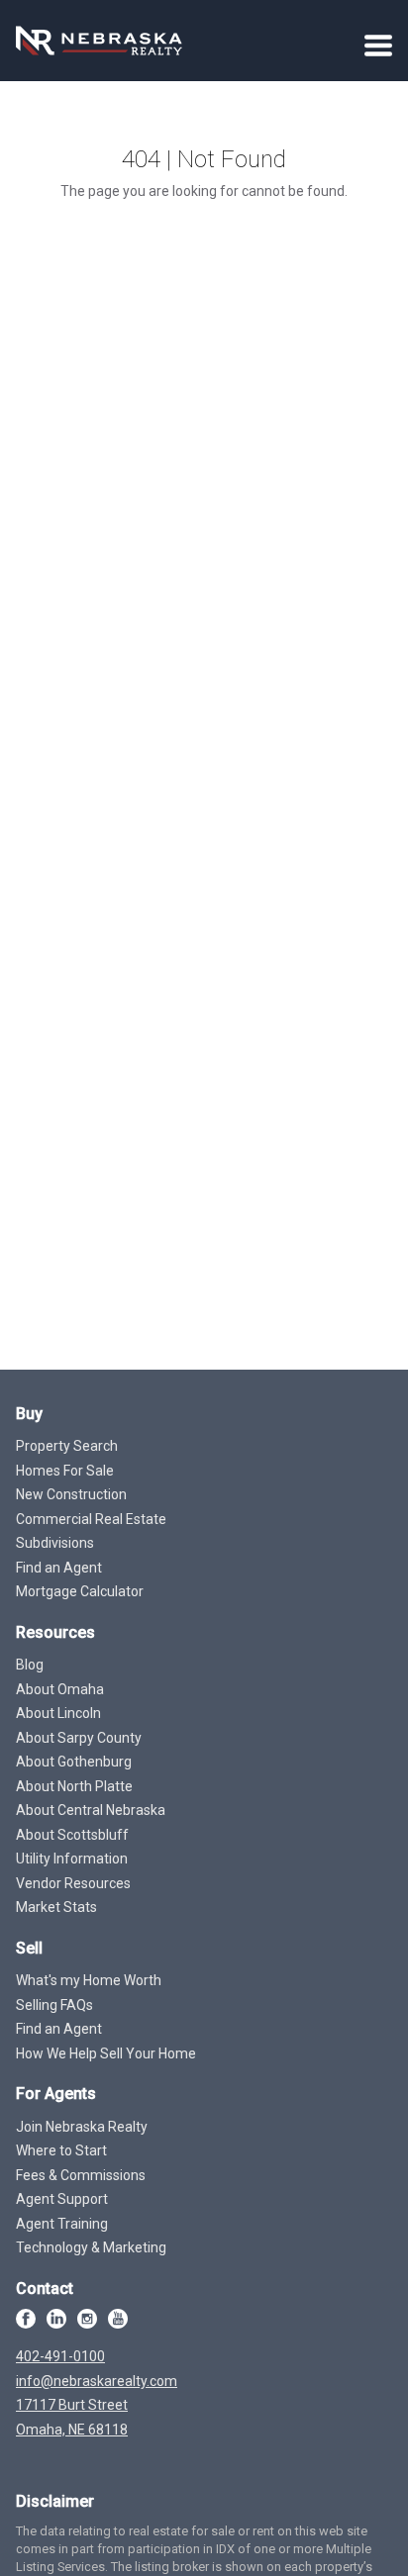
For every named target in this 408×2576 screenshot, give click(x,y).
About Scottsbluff (72, 1835)
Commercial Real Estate (91, 1519)
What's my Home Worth (89, 1980)
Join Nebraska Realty (82, 2127)
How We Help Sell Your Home (106, 2053)
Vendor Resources (73, 1883)
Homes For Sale (65, 1471)
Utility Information (72, 1859)
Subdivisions (55, 1543)
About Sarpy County (79, 1738)
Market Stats (56, 1907)
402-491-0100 (60, 2356)
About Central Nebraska (91, 1810)
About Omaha (60, 1689)
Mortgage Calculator (80, 1591)
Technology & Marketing (91, 2247)
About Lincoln (58, 1713)
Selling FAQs (54, 2005)
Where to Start (61, 2150)
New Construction (71, 1494)
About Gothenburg (74, 1762)
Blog (30, 1665)
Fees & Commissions (81, 2175)
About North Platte (74, 1786)
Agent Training (62, 2224)
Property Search (67, 1446)
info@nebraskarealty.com (97, 2381)
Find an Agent (59, 1568)
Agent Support (62, 2199)
